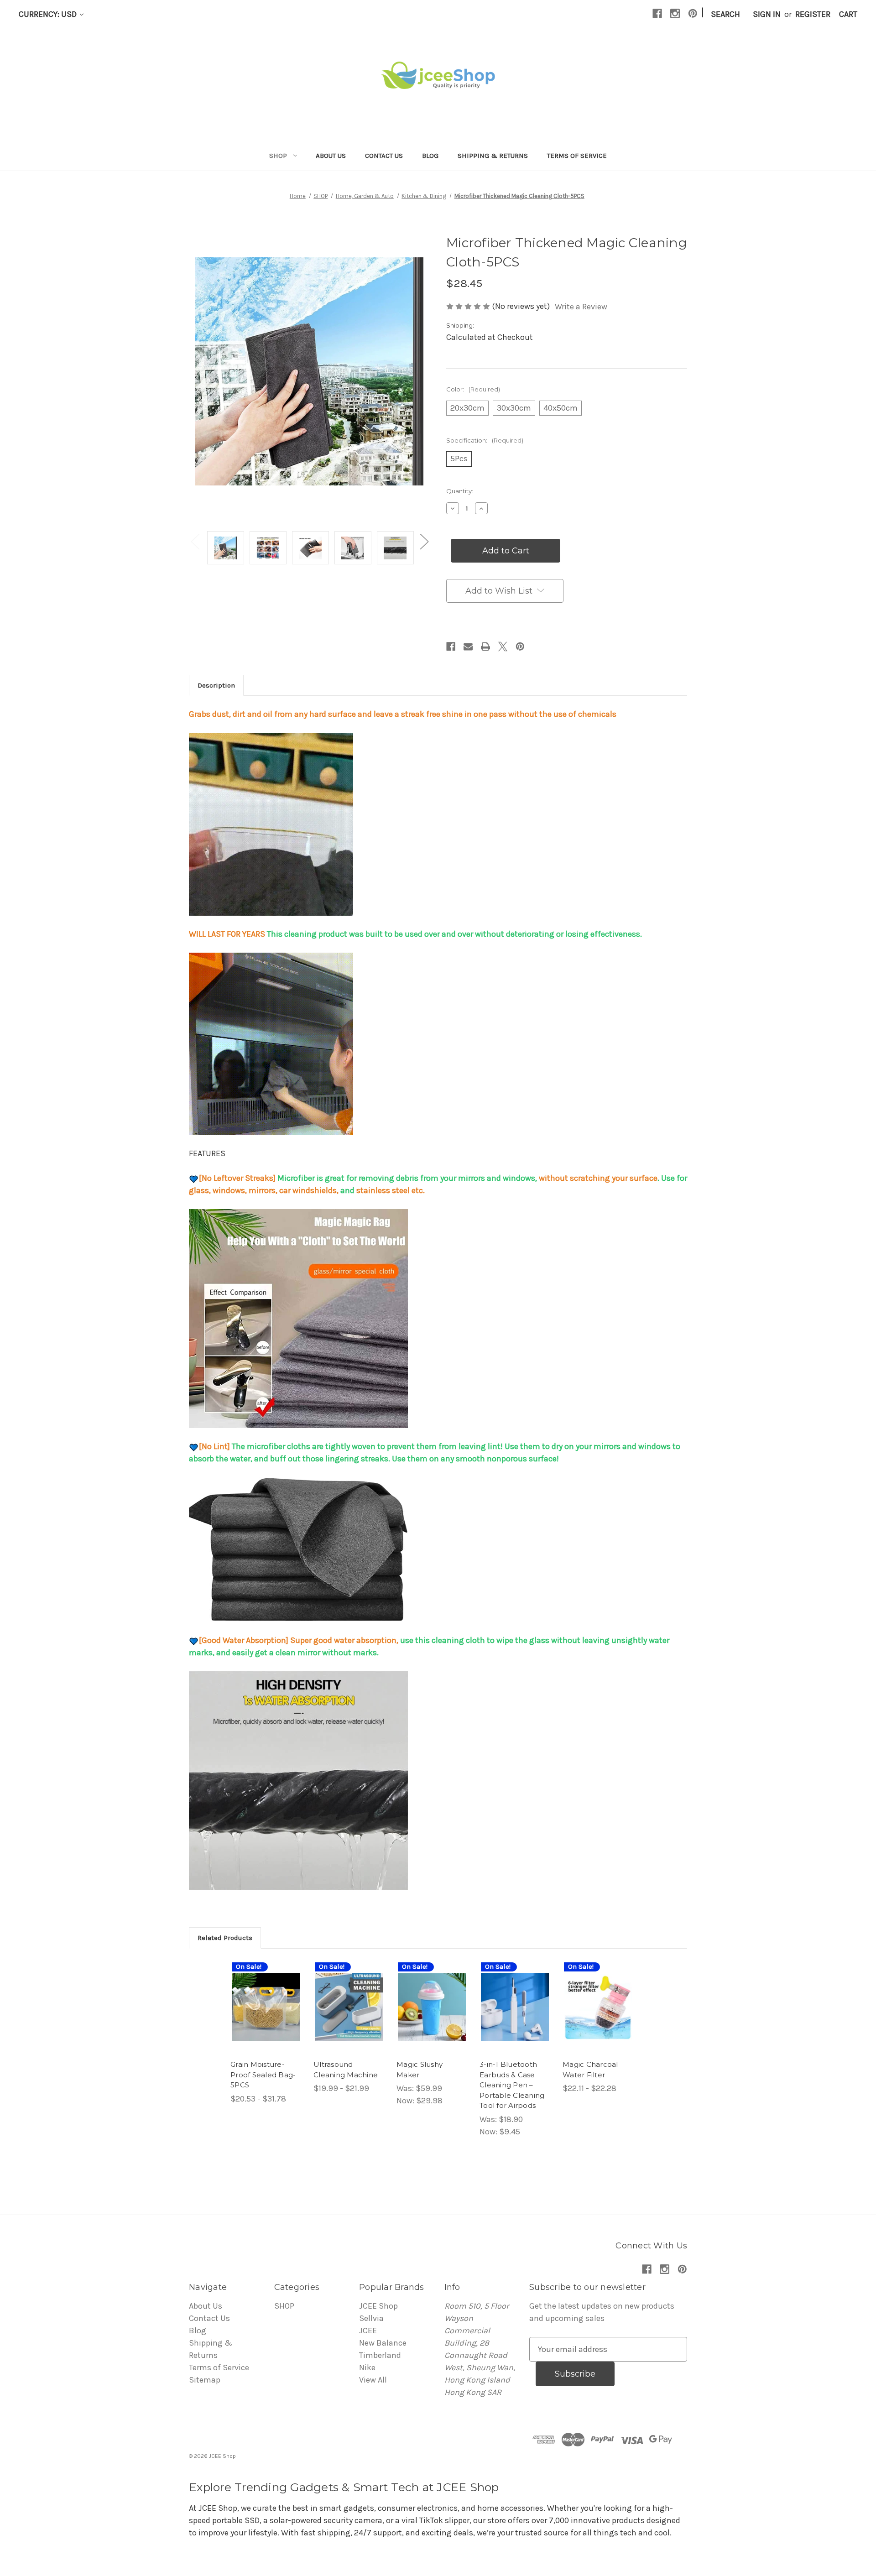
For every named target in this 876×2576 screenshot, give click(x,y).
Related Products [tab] (225, 1938)
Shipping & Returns (493, 156)
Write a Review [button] (581, 307)
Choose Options (266, 2017)
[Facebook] (657, 13)
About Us (331, 156)
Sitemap (205, 2380)
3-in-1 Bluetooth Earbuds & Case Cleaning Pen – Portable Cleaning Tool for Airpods (512, 2085)
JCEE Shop (378, 2306)
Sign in (767, 14)
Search (725, 14)
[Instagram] (675, 13)
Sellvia (371, 2318)
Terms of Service (577, 156)
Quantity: (460, 491)
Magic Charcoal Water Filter (590, 2070)
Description (216, 685)
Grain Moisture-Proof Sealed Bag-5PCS (263, 2075)
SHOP (278, 156)
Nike (367, 2367)
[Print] (485, 647)
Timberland (380, 2355)
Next (424, 541)
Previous (195, 541)
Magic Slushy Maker (420, 2070)
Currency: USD (49, 14)
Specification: (485, 440)
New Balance (383, 2343)
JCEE (368, 2331)
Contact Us (384, 156)
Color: (473, 389)
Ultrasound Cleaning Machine (346, 2070)
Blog (430, 156)
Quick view (259, 1992)
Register (813, 14)
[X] (503, 647)
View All (373, 2380)
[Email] (468, 647)
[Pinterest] (693, 13)
